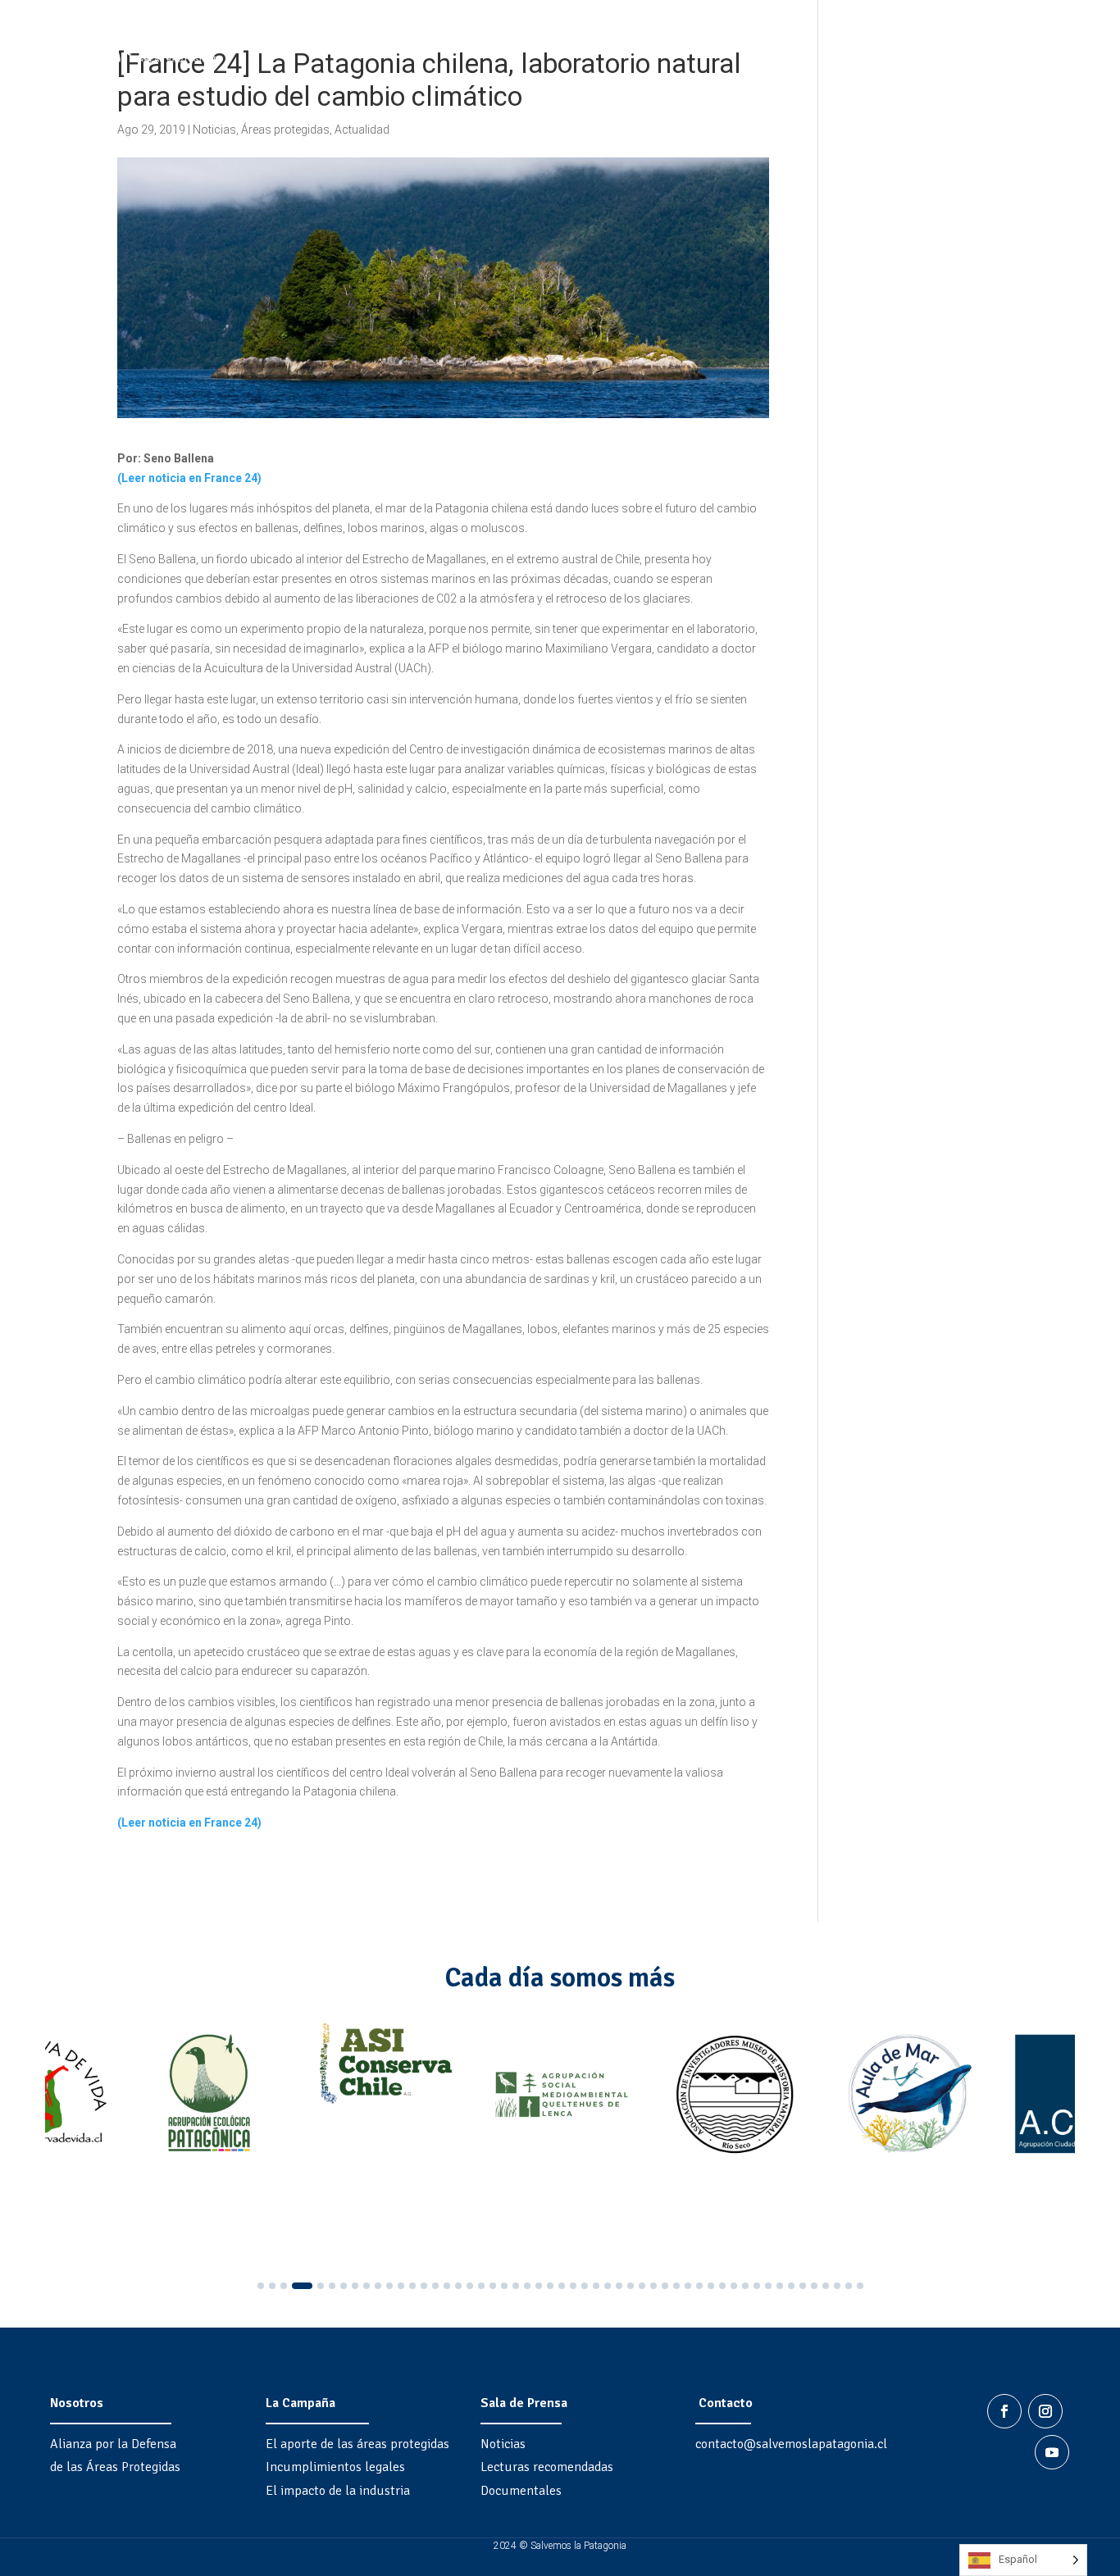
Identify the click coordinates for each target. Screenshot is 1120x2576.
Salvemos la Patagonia (924, 48)
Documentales (521, 2491)
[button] (261, 2286)
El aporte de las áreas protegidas (357, 2444)
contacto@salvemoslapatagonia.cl (791, 2444)
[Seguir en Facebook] (1004, 2411)
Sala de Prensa (524, 2403)
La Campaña (300, 2403)
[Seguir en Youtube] (1052, 2452)
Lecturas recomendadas (547, 2467)
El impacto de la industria (338, 2491)
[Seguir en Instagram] (1045, 2411)
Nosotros (77, 2403)
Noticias (214, 130)
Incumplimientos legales (335, 2467)
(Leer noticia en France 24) (189, 478)
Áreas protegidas (285, 130)
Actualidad (362, 130)
